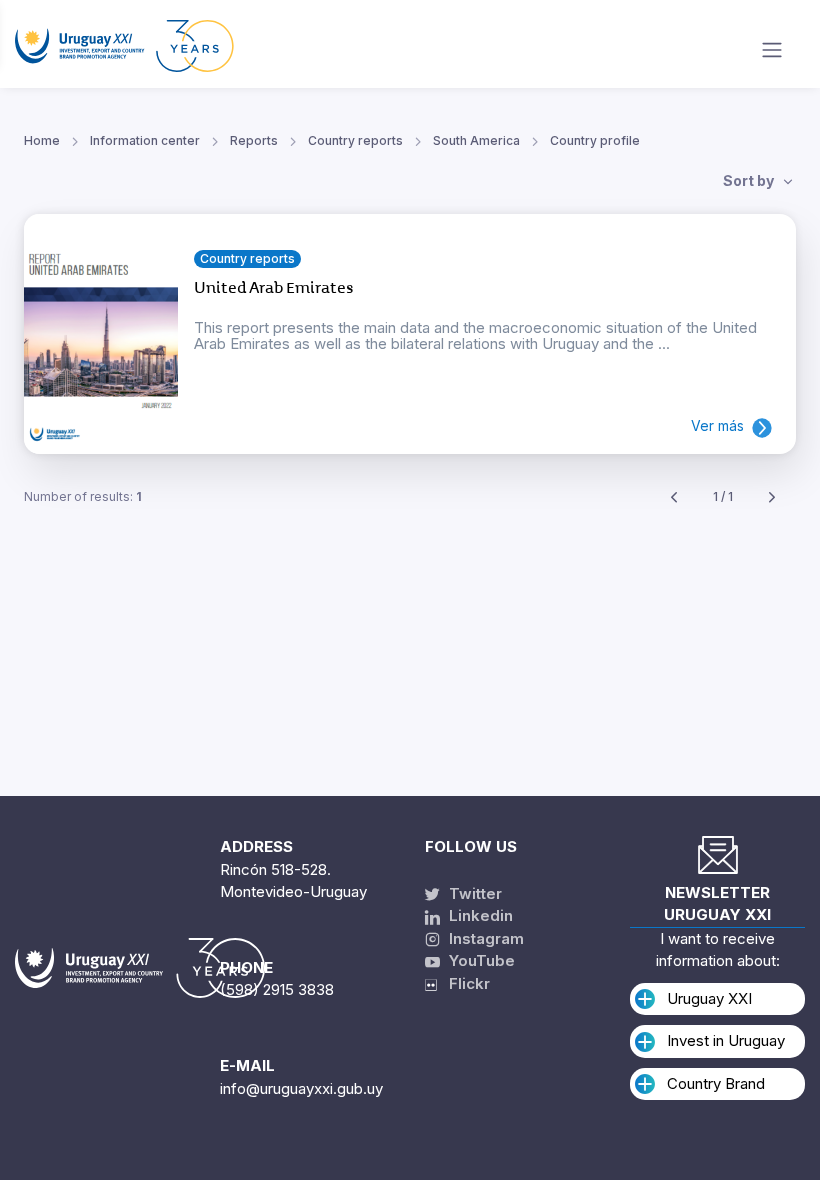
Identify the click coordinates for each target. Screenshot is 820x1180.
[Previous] (674, 497)
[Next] (772, 497)
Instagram (484, 938)
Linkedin (479, 915)
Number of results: (83, 496)
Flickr (463, 983)
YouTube (480, 960)
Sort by (750, 180)
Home (42, 140)
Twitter (473, 893)
